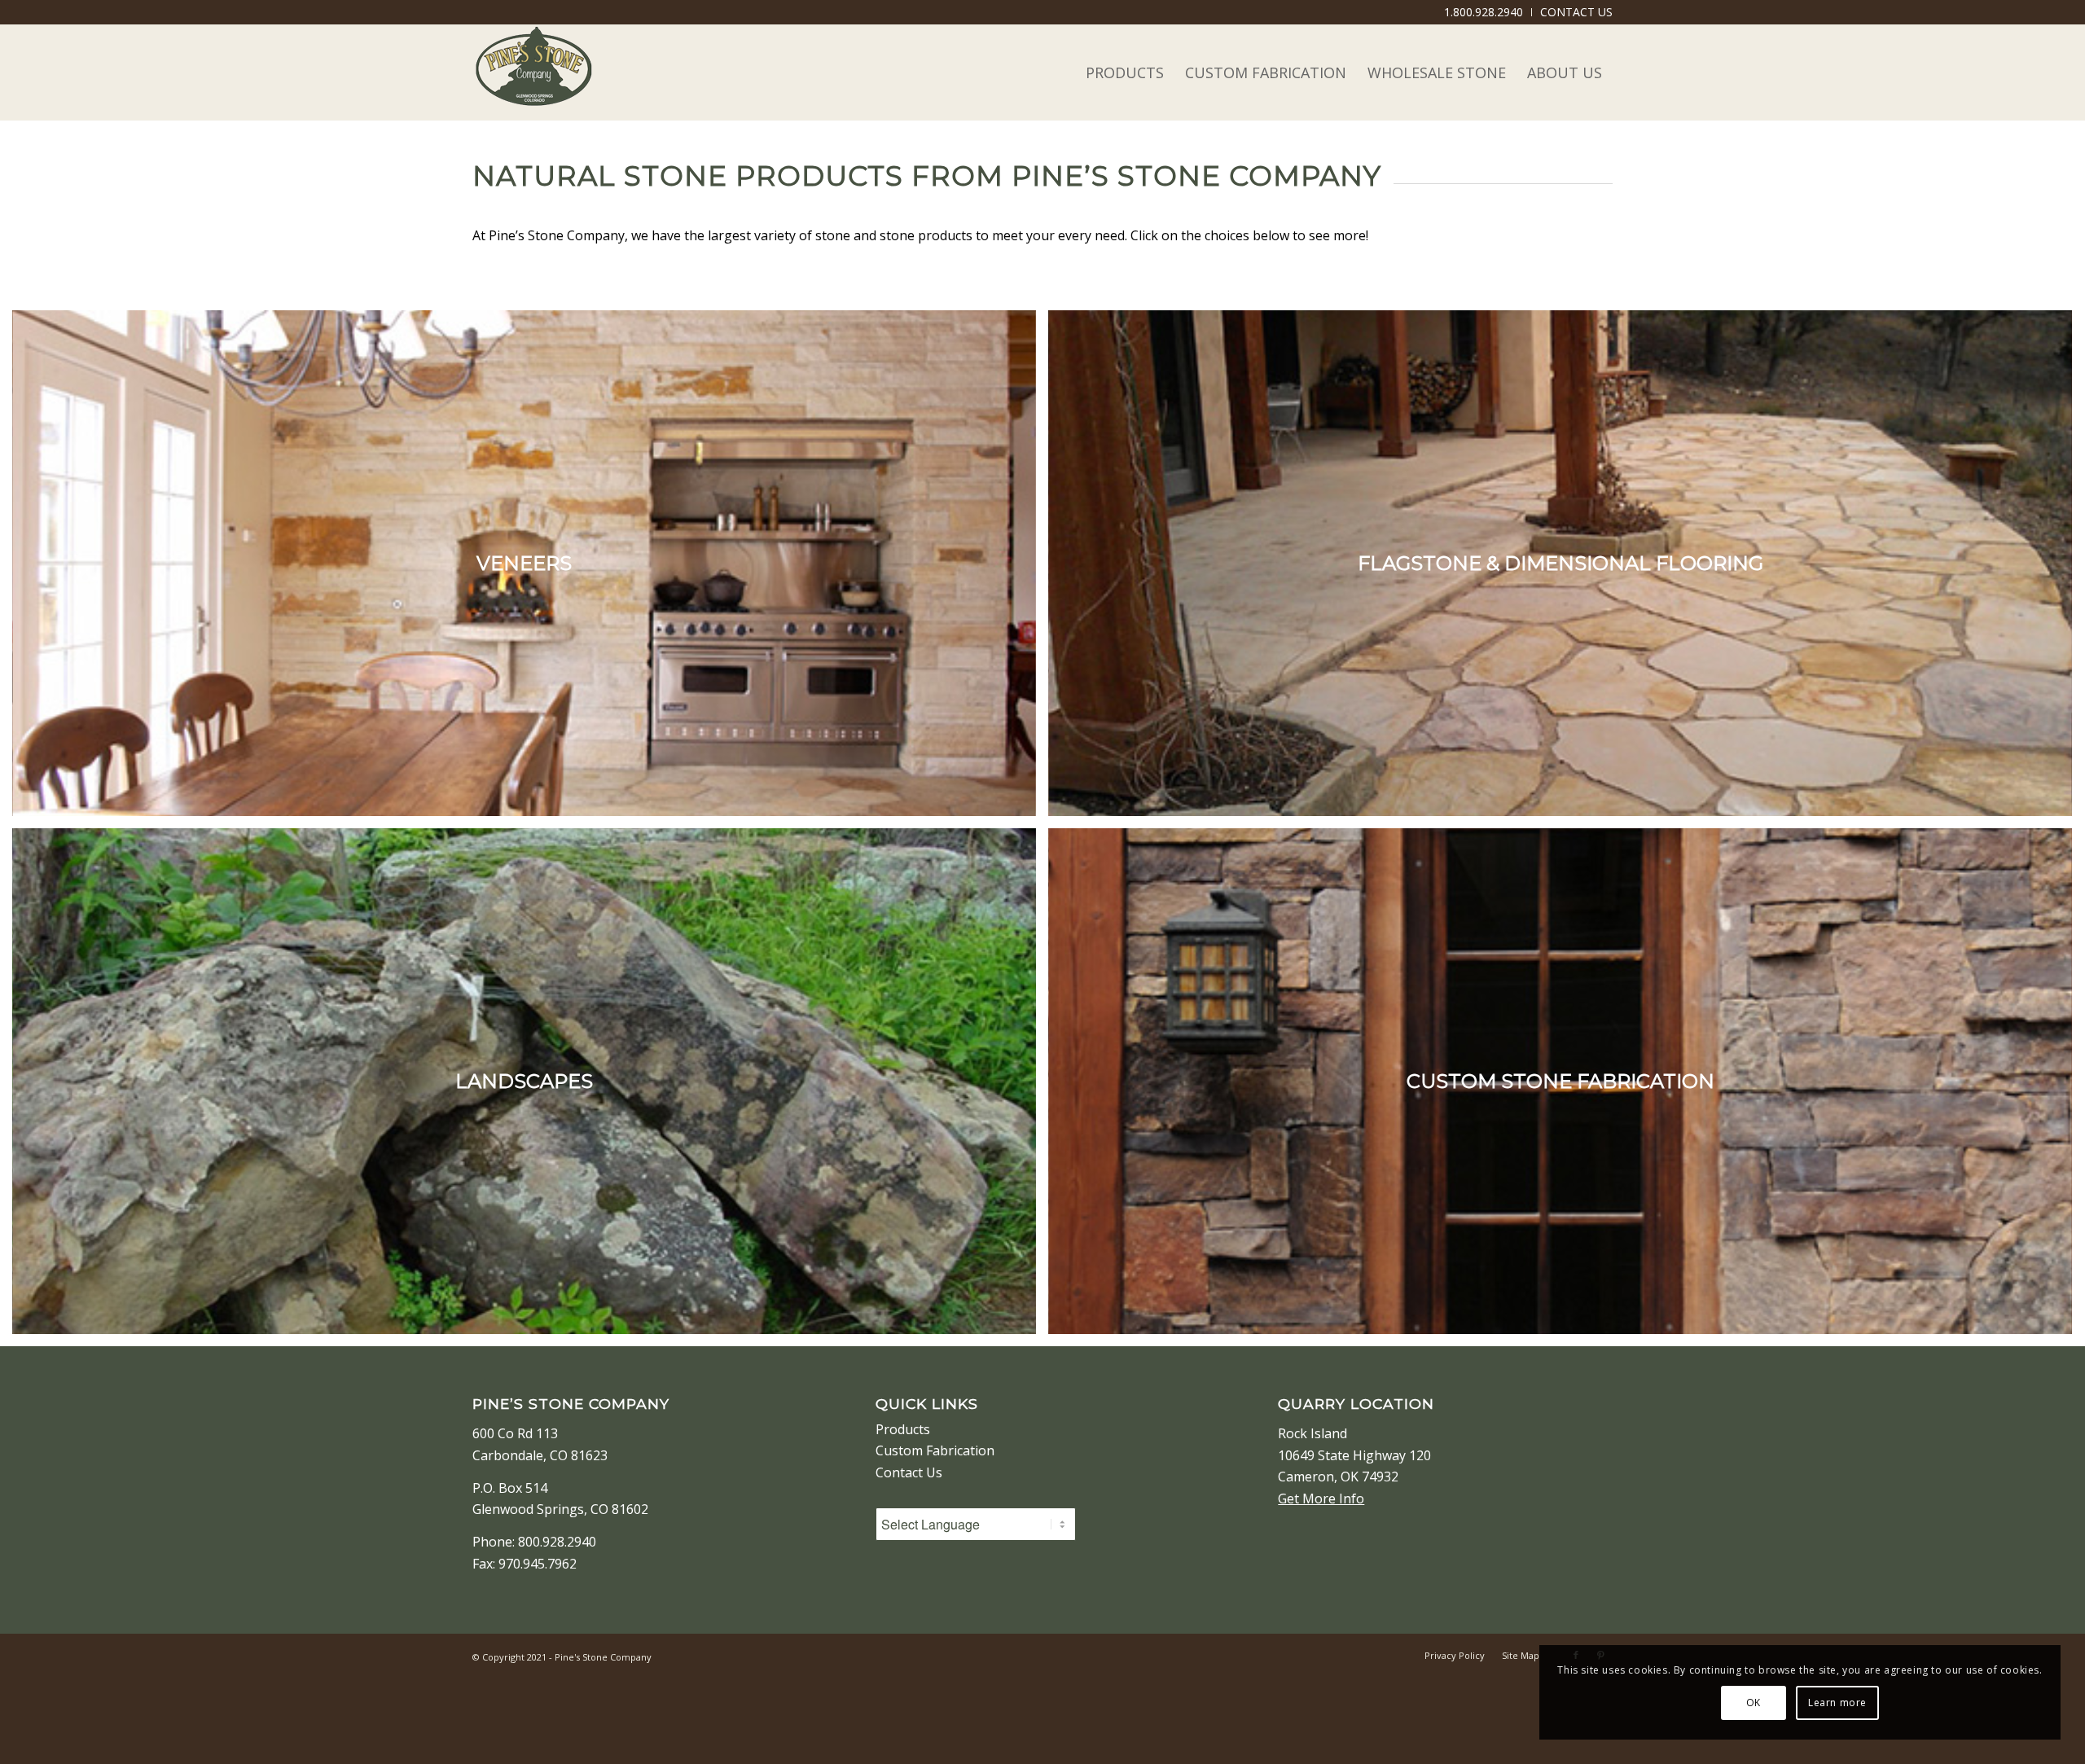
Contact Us (909, 1472)
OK (1754, 1703)
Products (903, 1429)
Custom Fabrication (935, 1450)
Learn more (1837, 1703)
